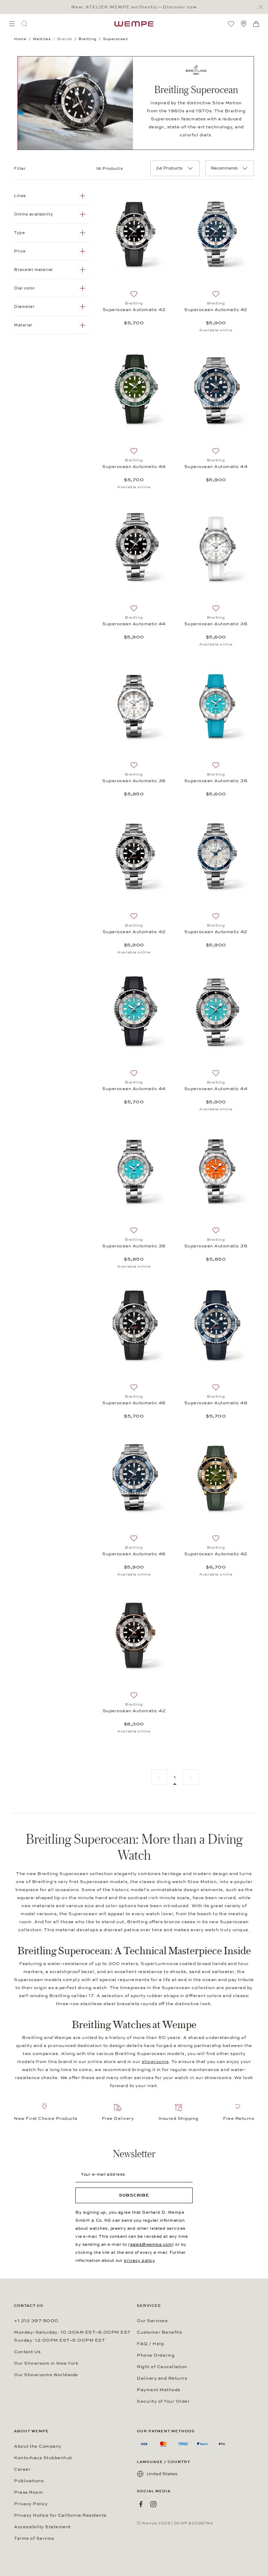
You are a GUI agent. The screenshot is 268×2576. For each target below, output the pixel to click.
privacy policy (139, 2260)
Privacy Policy (31, 2504)
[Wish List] (231, 24)
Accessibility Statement (42, 2527)
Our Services (152, 2321)
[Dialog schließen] (263, 7)
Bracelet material (33, 270)
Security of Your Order (163, 2401)
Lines (20, 196)
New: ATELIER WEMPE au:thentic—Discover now (134, 7)
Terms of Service (34, 2538)
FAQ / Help (150, 2344)
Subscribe (134, 2195)
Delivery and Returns (162, 2378)
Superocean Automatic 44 (134, 467)
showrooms (155, 2062)
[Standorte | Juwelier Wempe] (244, 24)
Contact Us (27, 2352)
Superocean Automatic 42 (134, 310)
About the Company (38, 2446)
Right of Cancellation (162, 2367)
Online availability (34, 214)
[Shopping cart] (256, 24)
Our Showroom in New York (46, 2363)
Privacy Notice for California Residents (60, 2515)
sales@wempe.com (151, 2244)
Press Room (28, 2492)
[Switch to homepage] (134, 24)
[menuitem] (12, 24)
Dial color (24, 288)
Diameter (24, 307)
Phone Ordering (156, 2355)
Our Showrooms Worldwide (46, 2375)
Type (19, 233)
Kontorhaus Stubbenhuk (43, 2458)
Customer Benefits (159, 2332)
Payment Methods (159, 2390)
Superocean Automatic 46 (134, 1403)
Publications (29, 2481)
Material (23, 325)
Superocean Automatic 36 (216, 624)
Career (22, 2469)
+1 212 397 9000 (36, 2321)
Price (20, 251)
